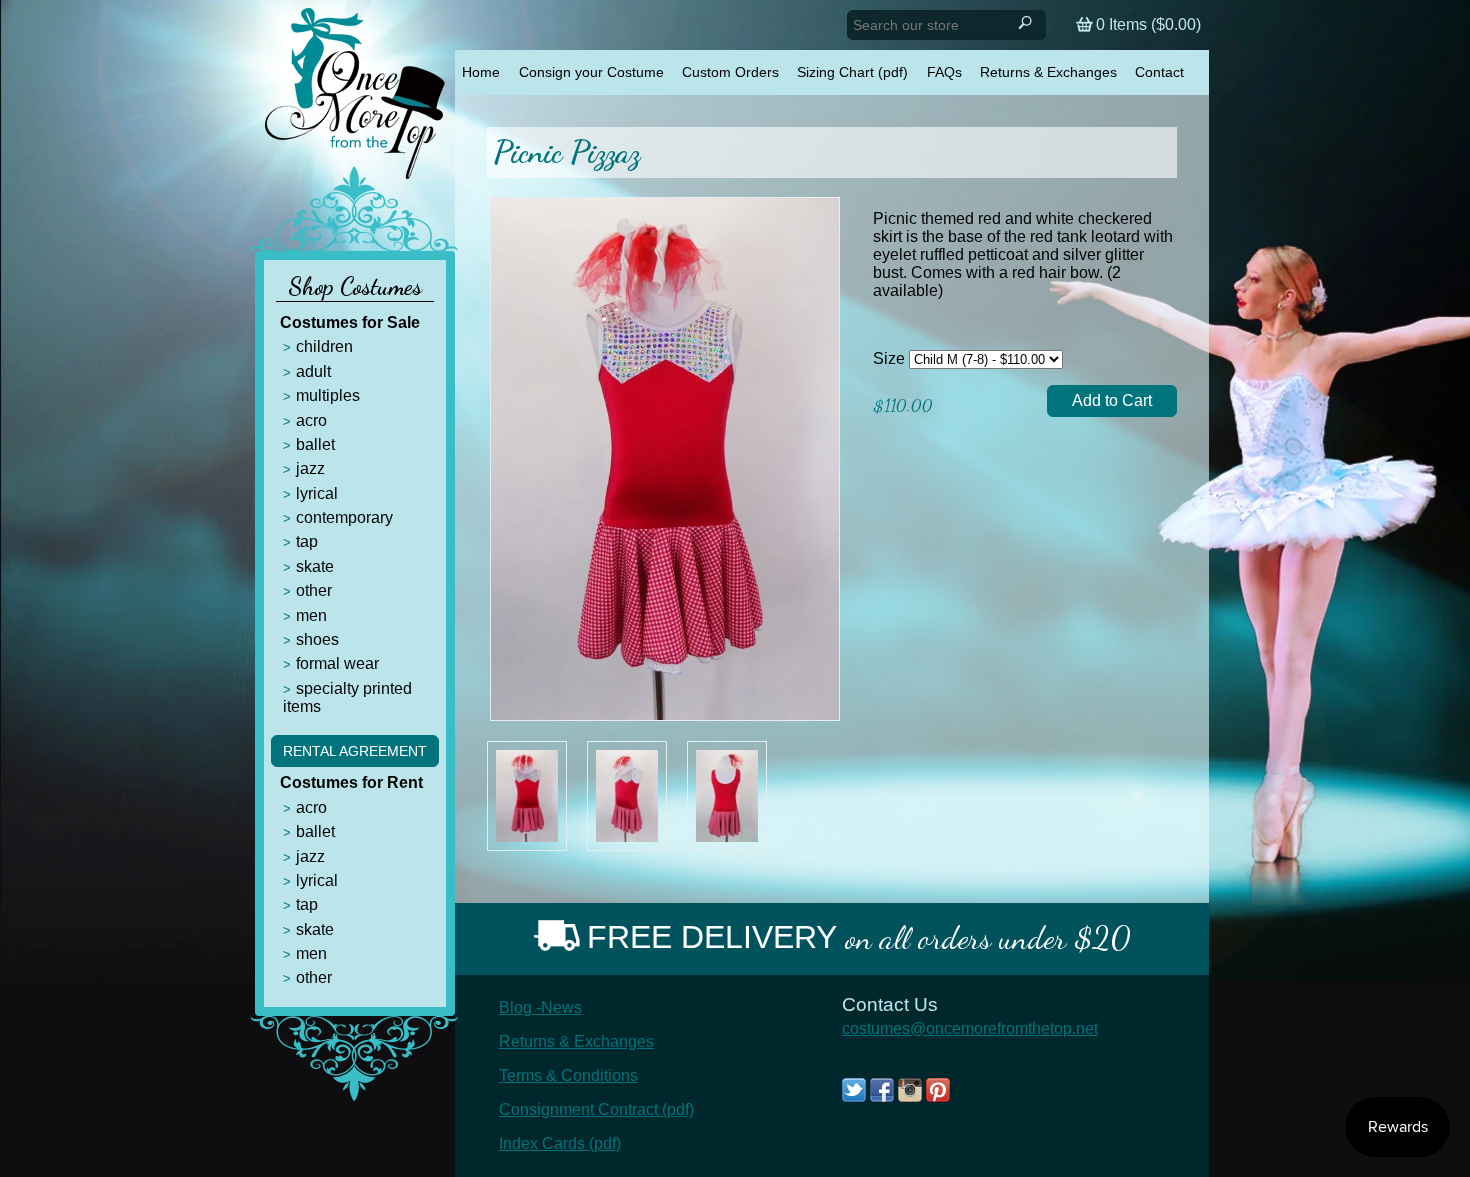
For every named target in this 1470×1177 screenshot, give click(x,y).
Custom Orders (730, 72)
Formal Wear (337, 663)
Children (324, 346)
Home (481, 72)
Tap (307, 541)
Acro (311, 420)
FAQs (944, 72)
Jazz (310, 468)
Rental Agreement (355, 751)
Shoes (317, 639)
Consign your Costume (591, 72)
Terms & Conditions (568, 1075)
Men (311, 615)
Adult (313, 371)
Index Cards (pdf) (560, 1143)
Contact (1159, 72)
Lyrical (317, 493)
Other (314, 590)
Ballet (315, 444)
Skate (315, 566)
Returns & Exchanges (1048, 72)
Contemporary (344, 517)
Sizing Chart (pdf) (852, 72)
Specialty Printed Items (347, 697)
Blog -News (540, 1007)
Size (889, 358)
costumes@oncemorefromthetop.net (970, 1028)
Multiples (328, 395)
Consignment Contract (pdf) (596, 1109)
